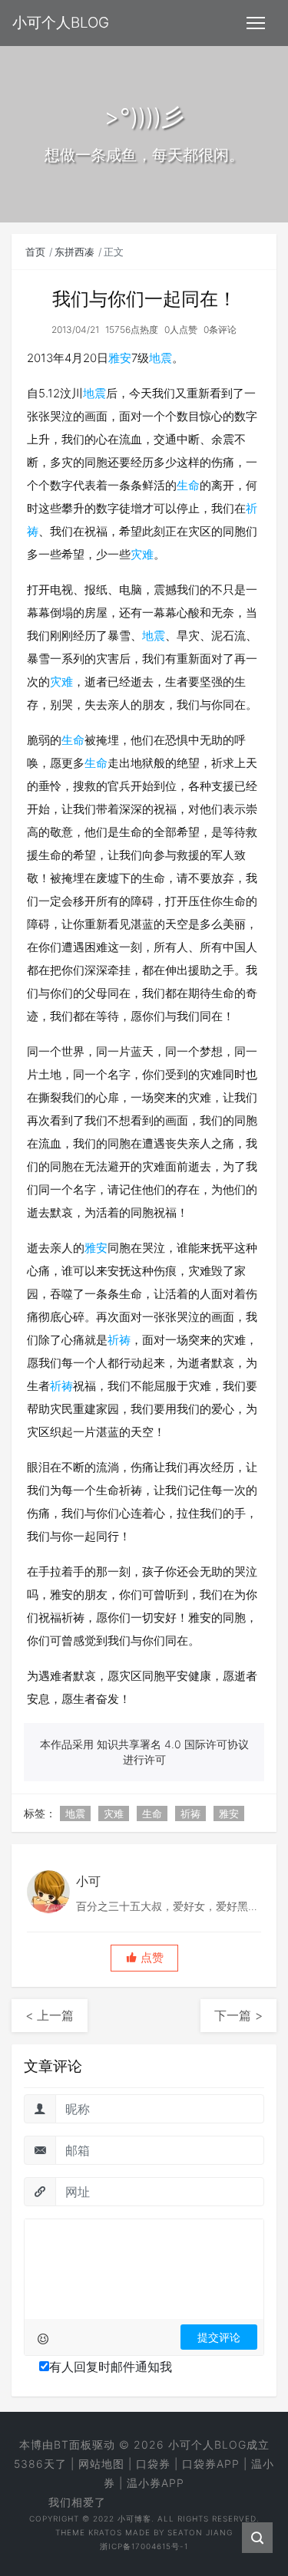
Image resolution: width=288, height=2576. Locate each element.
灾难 (142, 554)
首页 (35, 252)
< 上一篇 (50, 2015)
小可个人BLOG (207, 2444)
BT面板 (73, 2444)
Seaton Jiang (200, 2532)
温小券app (156, 2483)
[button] (144, 1958)
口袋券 (153, 2464)
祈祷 (119, 1340)
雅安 (120, 358)
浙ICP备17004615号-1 (144, 2546)
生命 (188, 485)
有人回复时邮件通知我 (111, 2367)
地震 (161, 358)
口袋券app (211, 2464)
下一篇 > (238, 2015)
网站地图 (101, 2464)
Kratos (105, 2532)
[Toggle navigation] (256, 23)
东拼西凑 (74, 252)
